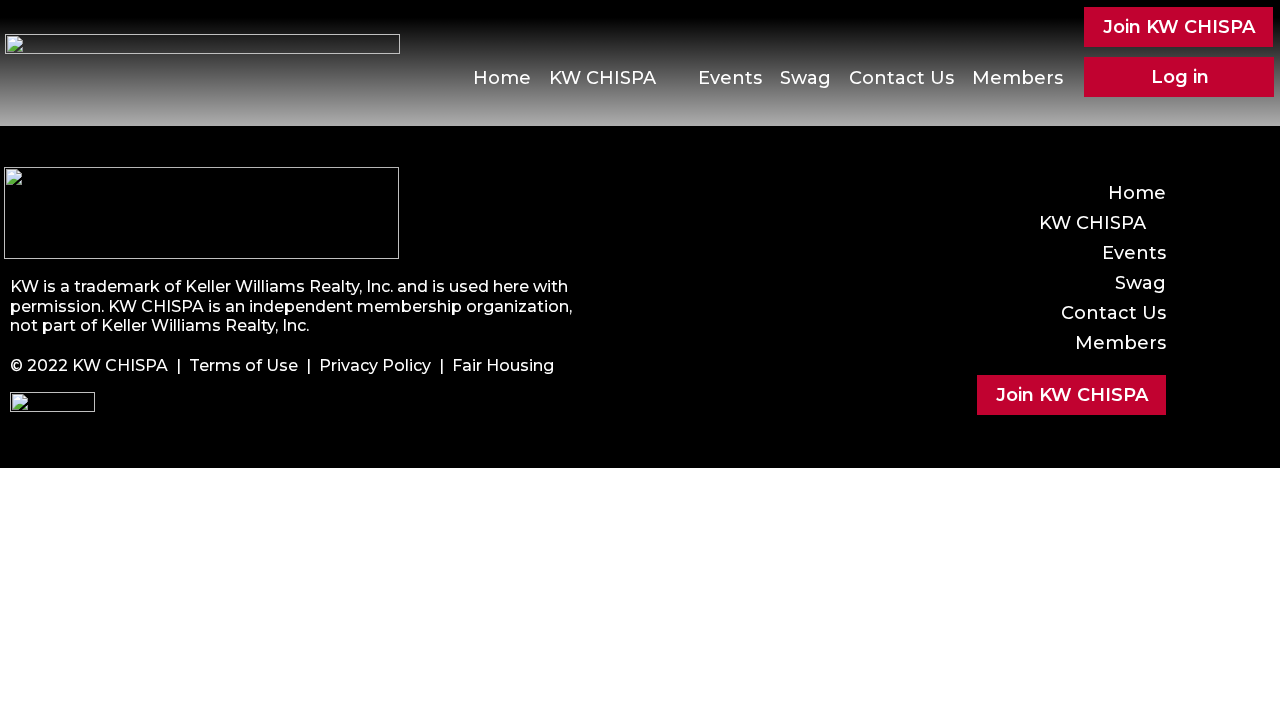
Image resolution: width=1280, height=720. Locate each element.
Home (502, 78)
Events (730, 78)
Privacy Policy (375, 365)
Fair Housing (503, 365)
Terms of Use (243, 365)
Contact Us (901, 78)
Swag (805, 78)
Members (1017, 78)
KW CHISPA (602, 78)
